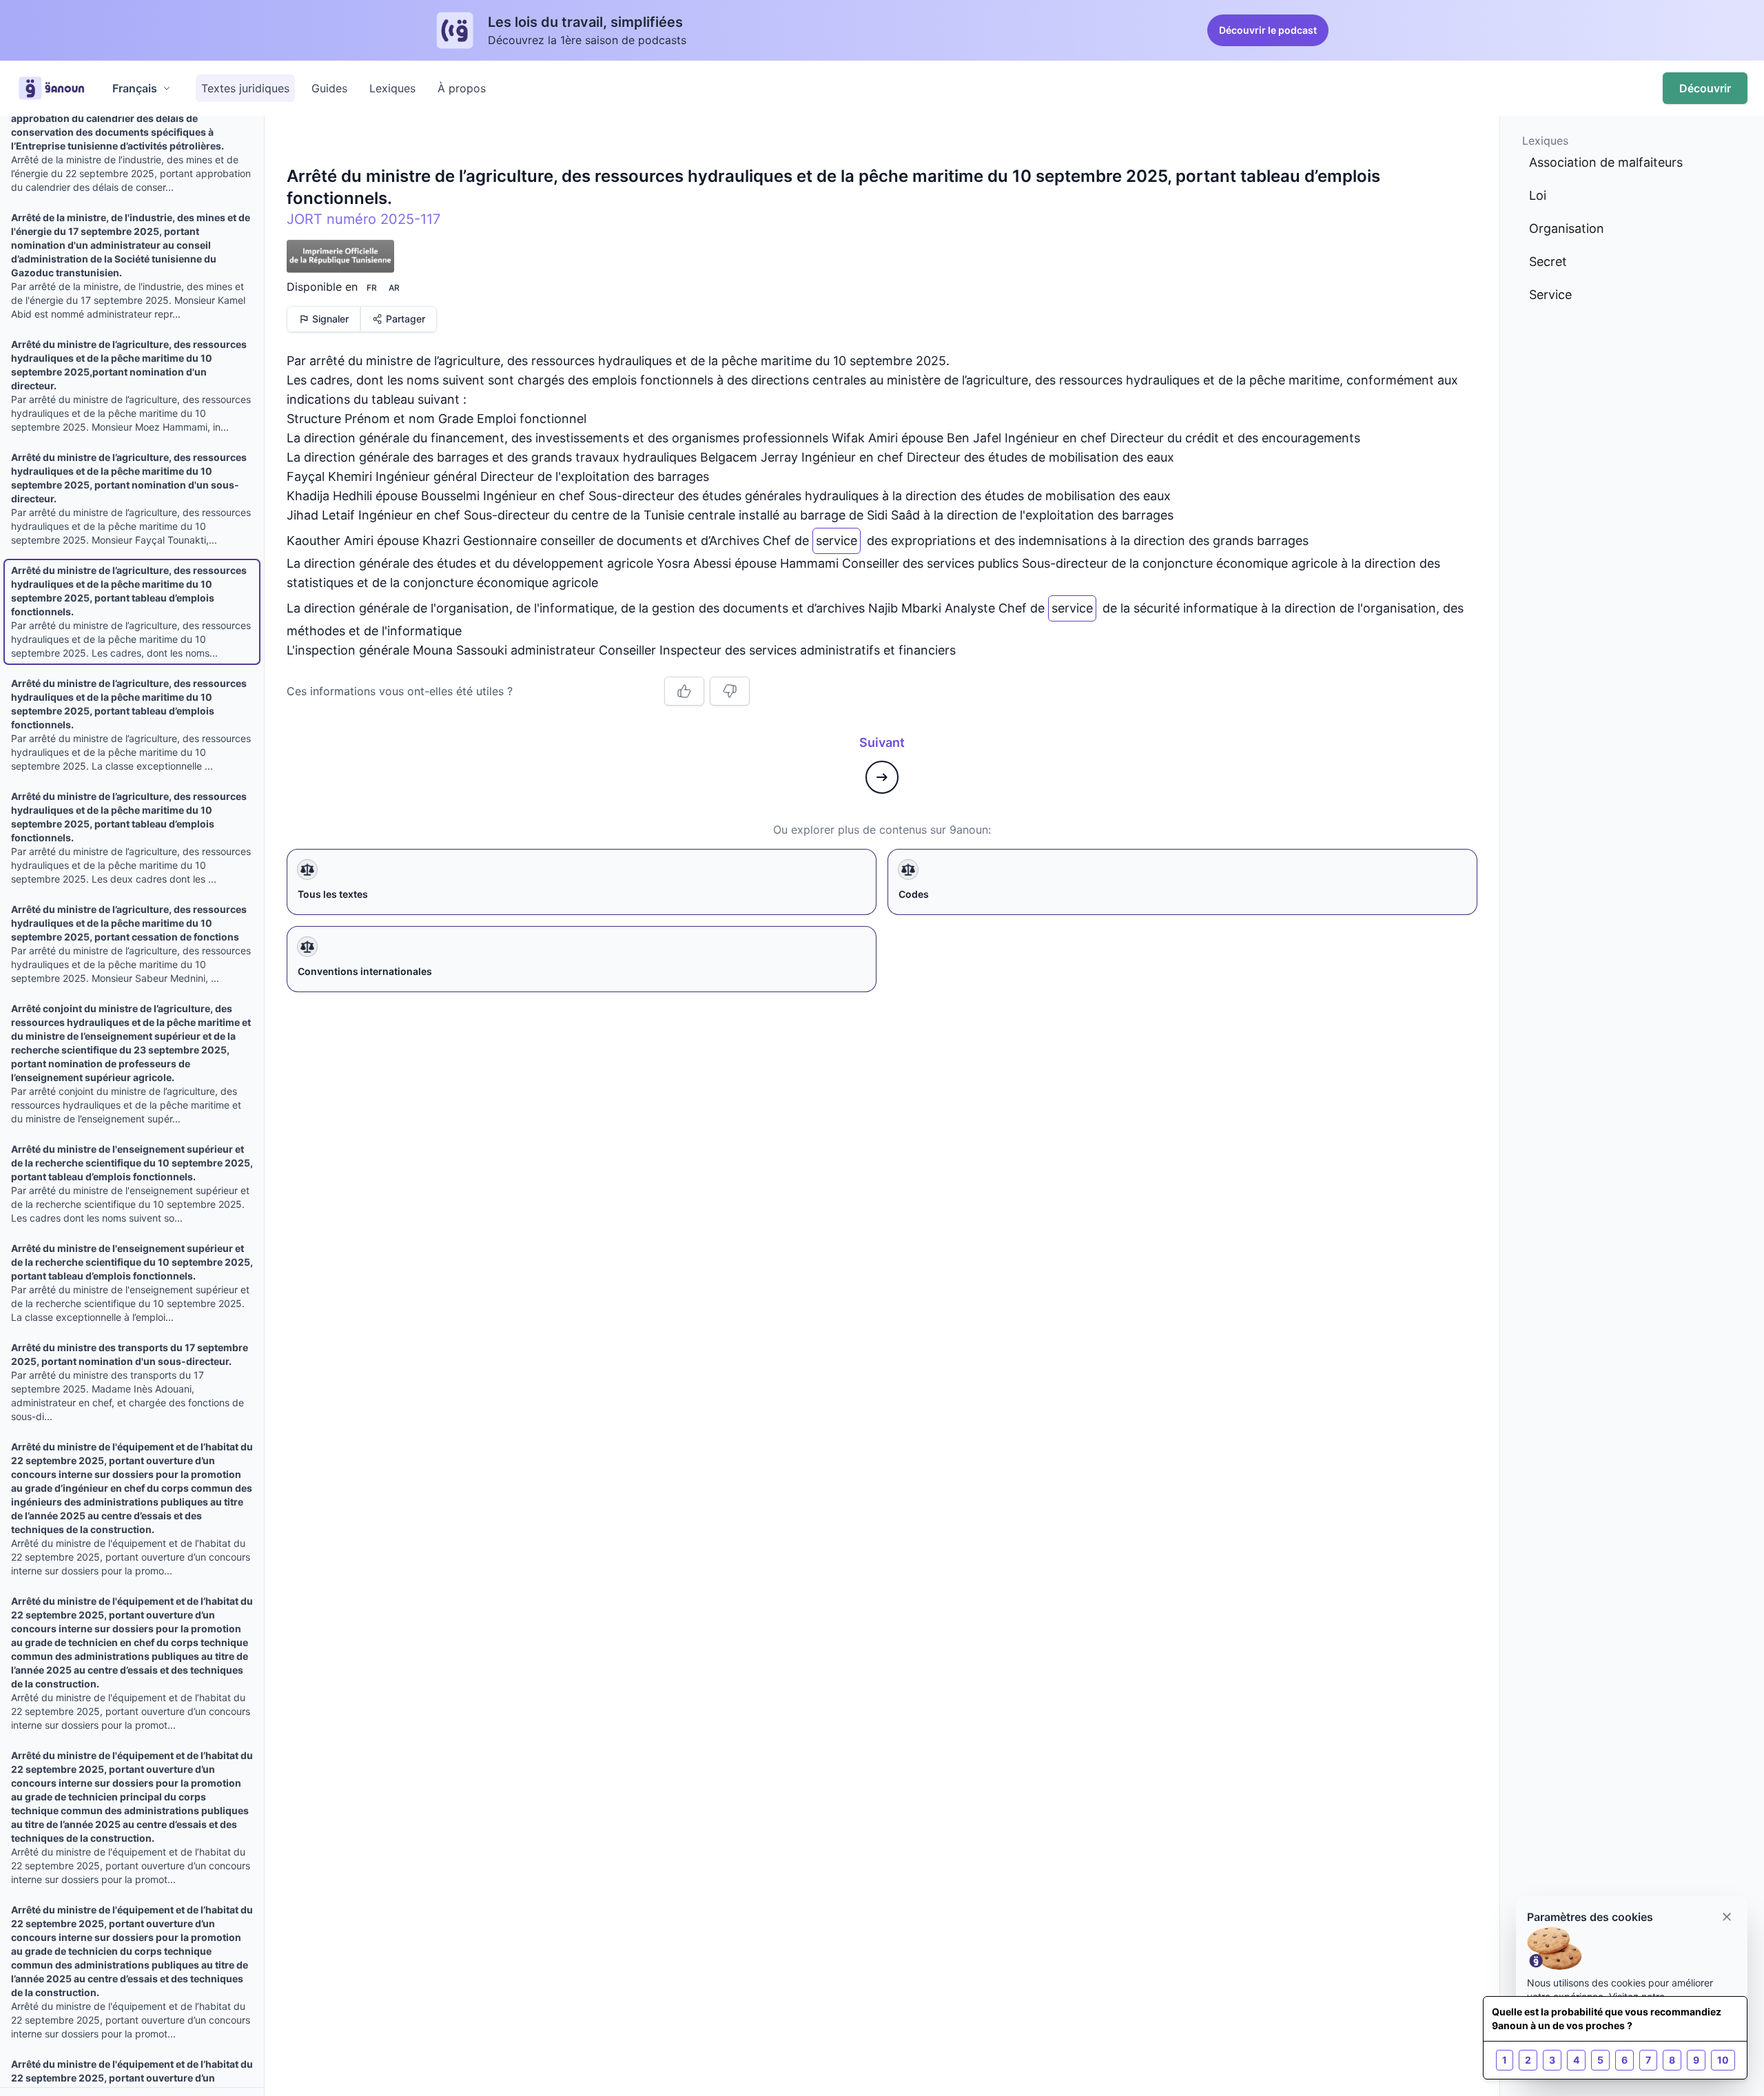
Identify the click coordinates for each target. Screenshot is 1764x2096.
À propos (462, 88)
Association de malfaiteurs (1606, 162)
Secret (1548, 261)
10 (1723, 2060)
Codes (914, 894)
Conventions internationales (365, 971)
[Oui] (684, 691)
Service (1550, 295)
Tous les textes (333, 894)
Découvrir (1705, 88)
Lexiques (392, 88)
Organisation (1567, 228)
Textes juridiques (245, 88)
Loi (1538, 195)
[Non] (730, 691)
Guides (329, 88)
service (837, 538)
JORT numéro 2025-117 (363, 219)
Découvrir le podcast (1268, 30)
